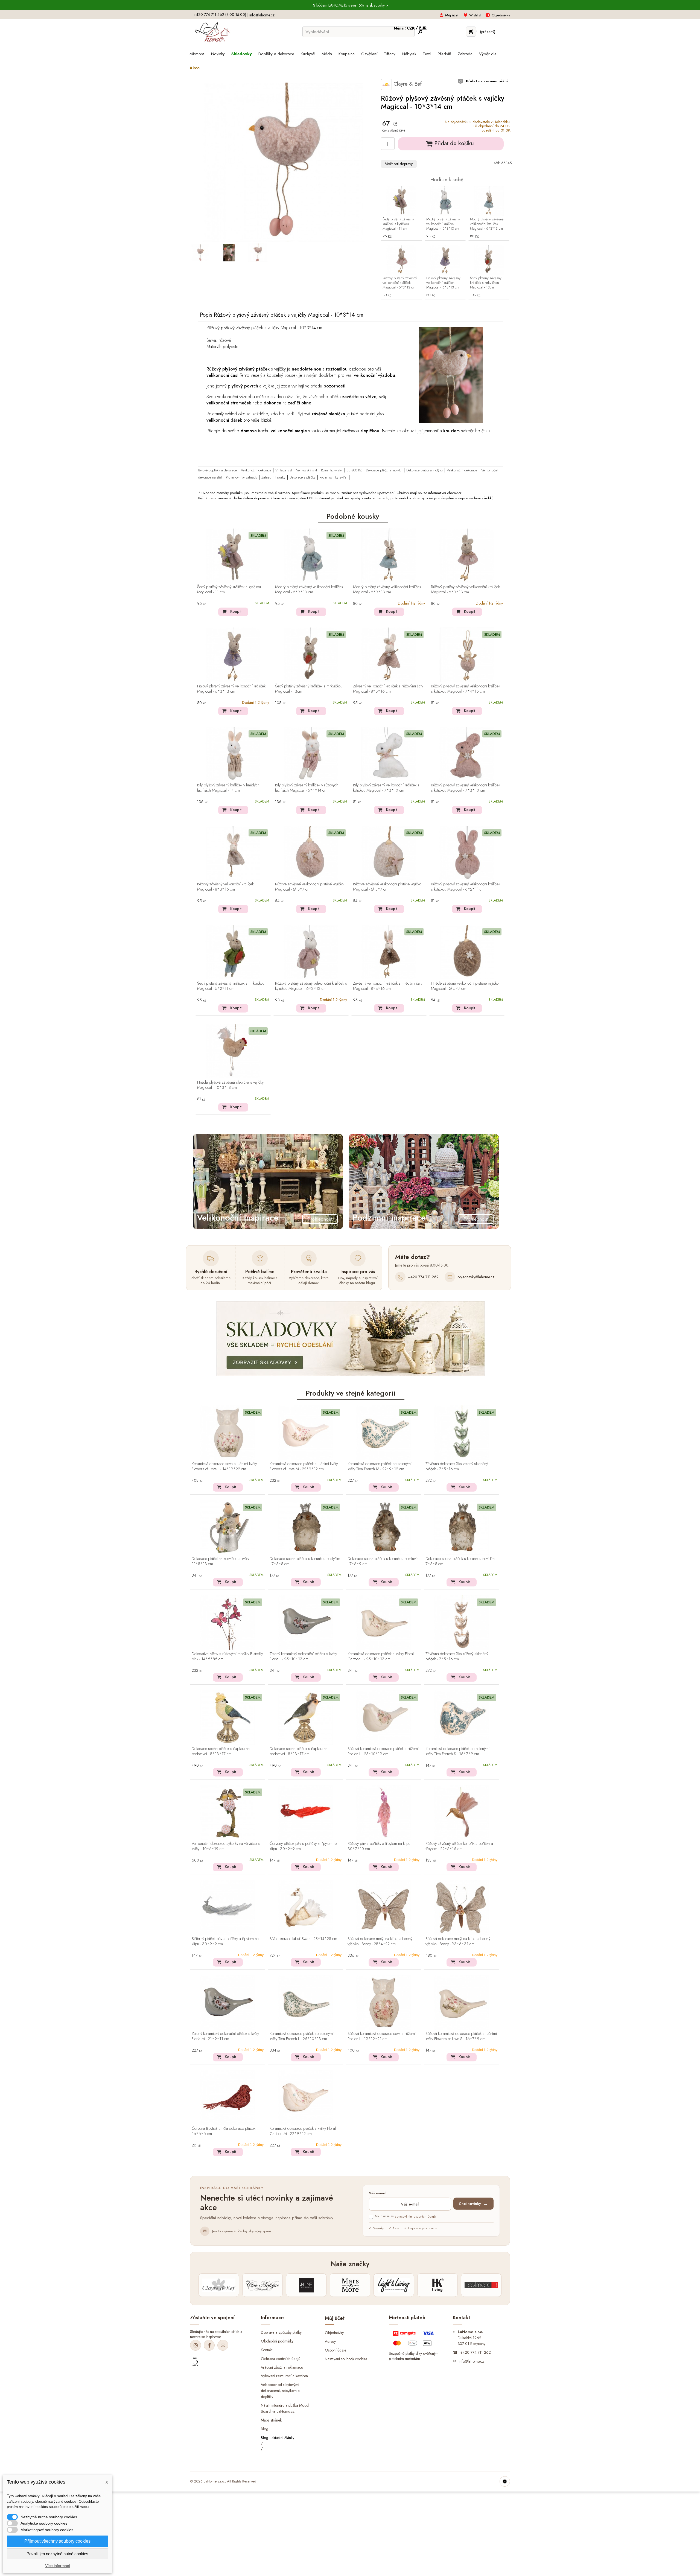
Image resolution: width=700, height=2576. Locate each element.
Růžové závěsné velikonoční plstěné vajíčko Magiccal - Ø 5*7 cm (309, 887)
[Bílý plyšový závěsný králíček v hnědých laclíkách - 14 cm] (233, 754)
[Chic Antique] (262, 2285)
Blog (265, 2429)
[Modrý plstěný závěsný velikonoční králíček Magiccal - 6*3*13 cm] (445, 201)
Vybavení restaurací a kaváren (284, 2376)
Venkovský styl (307, 470)
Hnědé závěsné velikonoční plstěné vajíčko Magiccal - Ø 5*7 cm (465, 986)
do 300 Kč (354, 470)
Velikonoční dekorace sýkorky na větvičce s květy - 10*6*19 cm (226, 1846)
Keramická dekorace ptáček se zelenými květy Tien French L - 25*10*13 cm (302, 2036)
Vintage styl (284, 470)
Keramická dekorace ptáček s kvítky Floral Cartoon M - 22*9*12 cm (303, 2131)
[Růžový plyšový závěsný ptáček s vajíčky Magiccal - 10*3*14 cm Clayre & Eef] (200, 253)
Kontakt (267, 2350)
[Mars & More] (350, 2285)
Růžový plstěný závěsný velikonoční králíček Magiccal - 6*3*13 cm (400, 283)
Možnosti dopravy (399, 164)
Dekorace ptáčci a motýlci (384, 470)
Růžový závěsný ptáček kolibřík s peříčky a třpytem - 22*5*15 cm (459, 1846)
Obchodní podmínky (277, 2341)
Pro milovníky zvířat (333, 477)
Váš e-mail (377, 2193)
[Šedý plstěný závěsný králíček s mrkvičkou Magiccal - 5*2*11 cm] (233, 952)
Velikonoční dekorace (256, 470)
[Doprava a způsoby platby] (414, 2339)
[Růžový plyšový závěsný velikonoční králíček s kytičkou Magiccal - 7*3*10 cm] (467, 754)
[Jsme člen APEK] (195, 2362)
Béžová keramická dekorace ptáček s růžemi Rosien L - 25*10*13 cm (383, 1751)
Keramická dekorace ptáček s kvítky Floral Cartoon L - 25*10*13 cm (381, 1657)
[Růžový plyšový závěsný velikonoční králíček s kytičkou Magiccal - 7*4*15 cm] (467, 655)
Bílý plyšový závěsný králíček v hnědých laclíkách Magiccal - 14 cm (228, 788)
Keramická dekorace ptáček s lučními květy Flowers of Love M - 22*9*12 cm (304, 1467)
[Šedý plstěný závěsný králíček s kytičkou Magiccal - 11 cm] (401, 201)
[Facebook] (209, 2345)
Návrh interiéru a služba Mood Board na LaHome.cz (285, 2408)
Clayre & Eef (407, 84)
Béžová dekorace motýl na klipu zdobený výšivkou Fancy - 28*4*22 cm (380, 1942)
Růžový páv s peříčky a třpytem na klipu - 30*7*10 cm (380, 1846)
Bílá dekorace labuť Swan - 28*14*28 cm (303, 1939)
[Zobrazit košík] (471, 32)
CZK (411, 28)
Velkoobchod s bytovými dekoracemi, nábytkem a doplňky (280, 2391)
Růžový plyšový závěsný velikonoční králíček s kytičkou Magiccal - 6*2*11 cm (466, 887)
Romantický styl (332, 470)
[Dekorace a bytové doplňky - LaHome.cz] (212, 32)
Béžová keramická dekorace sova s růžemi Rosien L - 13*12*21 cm (382, 2036)
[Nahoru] (505, 2481)
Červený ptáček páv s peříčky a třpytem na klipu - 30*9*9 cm (304, 1846)
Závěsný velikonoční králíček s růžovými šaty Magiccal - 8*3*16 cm (388, 689)
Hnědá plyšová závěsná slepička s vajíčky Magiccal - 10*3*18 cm (230, 1085)
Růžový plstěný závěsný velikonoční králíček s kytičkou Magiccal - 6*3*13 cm (311, 986)
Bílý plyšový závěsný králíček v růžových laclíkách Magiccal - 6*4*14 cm (307, 788)
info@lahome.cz (262, 15)
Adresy (330, 2341)
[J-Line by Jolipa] (306, 2285)
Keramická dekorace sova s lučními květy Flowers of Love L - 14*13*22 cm (224, 1467)
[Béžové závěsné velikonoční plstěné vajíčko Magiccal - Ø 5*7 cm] (389, 853)
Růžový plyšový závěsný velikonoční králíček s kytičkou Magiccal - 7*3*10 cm (466, 788)
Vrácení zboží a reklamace (282, 2367)
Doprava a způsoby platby (281, 2332)
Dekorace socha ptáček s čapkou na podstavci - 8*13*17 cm (221, 1751)
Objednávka (501, 15)
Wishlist (475, 15)
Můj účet (452, 15)
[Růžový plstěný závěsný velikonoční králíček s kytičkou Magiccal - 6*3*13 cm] (311, 952)
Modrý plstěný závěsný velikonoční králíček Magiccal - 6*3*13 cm (443, 224)
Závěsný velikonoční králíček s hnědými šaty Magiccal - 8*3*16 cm (388, 986)
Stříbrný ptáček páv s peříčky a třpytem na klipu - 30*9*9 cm (225, 1942)
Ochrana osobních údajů (281, 2358)
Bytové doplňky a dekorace (218, 470)
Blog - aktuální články (278, 2438)
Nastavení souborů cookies (346, 2359)
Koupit (236, 611)
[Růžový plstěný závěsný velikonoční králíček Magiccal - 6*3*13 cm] (401, 260)
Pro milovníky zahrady (242, 477)
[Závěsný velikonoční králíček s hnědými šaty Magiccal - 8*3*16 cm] (389, 952)
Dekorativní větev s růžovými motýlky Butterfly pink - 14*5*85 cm (227, 1657)
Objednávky (334, 2333)
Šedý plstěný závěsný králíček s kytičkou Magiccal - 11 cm (398, 224)
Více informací (58, 2566)
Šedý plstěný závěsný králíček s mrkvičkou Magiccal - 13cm (486, 283)
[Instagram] (196, 2345)
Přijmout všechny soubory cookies (57, 2541)
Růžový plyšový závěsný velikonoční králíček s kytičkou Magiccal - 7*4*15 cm (466, 689)
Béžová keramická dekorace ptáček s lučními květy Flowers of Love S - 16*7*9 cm (461, 2036)
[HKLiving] (437, 2285)
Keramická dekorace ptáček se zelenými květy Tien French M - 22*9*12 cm (380, 1467)
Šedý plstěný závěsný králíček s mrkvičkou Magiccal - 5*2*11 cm (231, 986)
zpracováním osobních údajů (415, 2216)
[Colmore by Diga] (481, 2285)
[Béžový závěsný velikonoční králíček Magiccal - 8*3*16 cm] (233, 853)
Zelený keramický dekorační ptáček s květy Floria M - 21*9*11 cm (225, 2036)
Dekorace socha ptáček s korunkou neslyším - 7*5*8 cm (305, 1561)
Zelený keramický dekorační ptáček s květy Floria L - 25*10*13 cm (303, 1657)
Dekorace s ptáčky (303, 477)
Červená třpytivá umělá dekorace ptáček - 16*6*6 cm (224, 2131)
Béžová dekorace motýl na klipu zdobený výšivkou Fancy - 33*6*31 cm (458, 1942)
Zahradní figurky (273, 477)
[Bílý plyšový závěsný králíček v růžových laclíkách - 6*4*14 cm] (311, 754)
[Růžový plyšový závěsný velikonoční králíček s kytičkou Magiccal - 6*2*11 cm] (467, 853)
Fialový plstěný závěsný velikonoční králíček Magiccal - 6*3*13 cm (443, 283)
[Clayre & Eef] (219, 2285)
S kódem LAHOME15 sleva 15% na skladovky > (351, 5)
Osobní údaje (336, 2350)
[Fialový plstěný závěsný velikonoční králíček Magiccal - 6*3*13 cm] (445, 260)
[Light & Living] (394, 2285)
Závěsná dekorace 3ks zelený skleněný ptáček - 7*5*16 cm (457, 1467)
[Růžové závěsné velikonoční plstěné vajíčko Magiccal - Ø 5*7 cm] (311, 853)
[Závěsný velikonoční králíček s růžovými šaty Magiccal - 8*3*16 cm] (389, 655)
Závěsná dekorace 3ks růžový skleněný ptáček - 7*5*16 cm (457, 1657)
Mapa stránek (271, 2420)
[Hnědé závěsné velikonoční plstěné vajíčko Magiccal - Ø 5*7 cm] (467, 952)
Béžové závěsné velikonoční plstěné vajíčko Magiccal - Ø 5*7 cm (387, 887)
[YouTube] (223, 2345)
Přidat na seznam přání (486, 81)
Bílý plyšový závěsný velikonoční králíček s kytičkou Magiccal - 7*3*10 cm (386, 788)
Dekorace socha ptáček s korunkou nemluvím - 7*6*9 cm (383, 1561)
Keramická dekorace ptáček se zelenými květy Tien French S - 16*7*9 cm (457, 1751)
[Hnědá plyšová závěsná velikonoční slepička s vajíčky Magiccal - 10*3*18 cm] (233, 1051)
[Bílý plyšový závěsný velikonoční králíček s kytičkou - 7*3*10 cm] (389, 754)
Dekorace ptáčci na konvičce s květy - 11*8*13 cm (221, 1561)
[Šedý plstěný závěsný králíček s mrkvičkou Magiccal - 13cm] (489, 260)
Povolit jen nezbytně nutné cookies (57, 2554)
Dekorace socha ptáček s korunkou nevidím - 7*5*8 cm (461, 1561)
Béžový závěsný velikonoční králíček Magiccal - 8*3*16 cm (225, 887)
